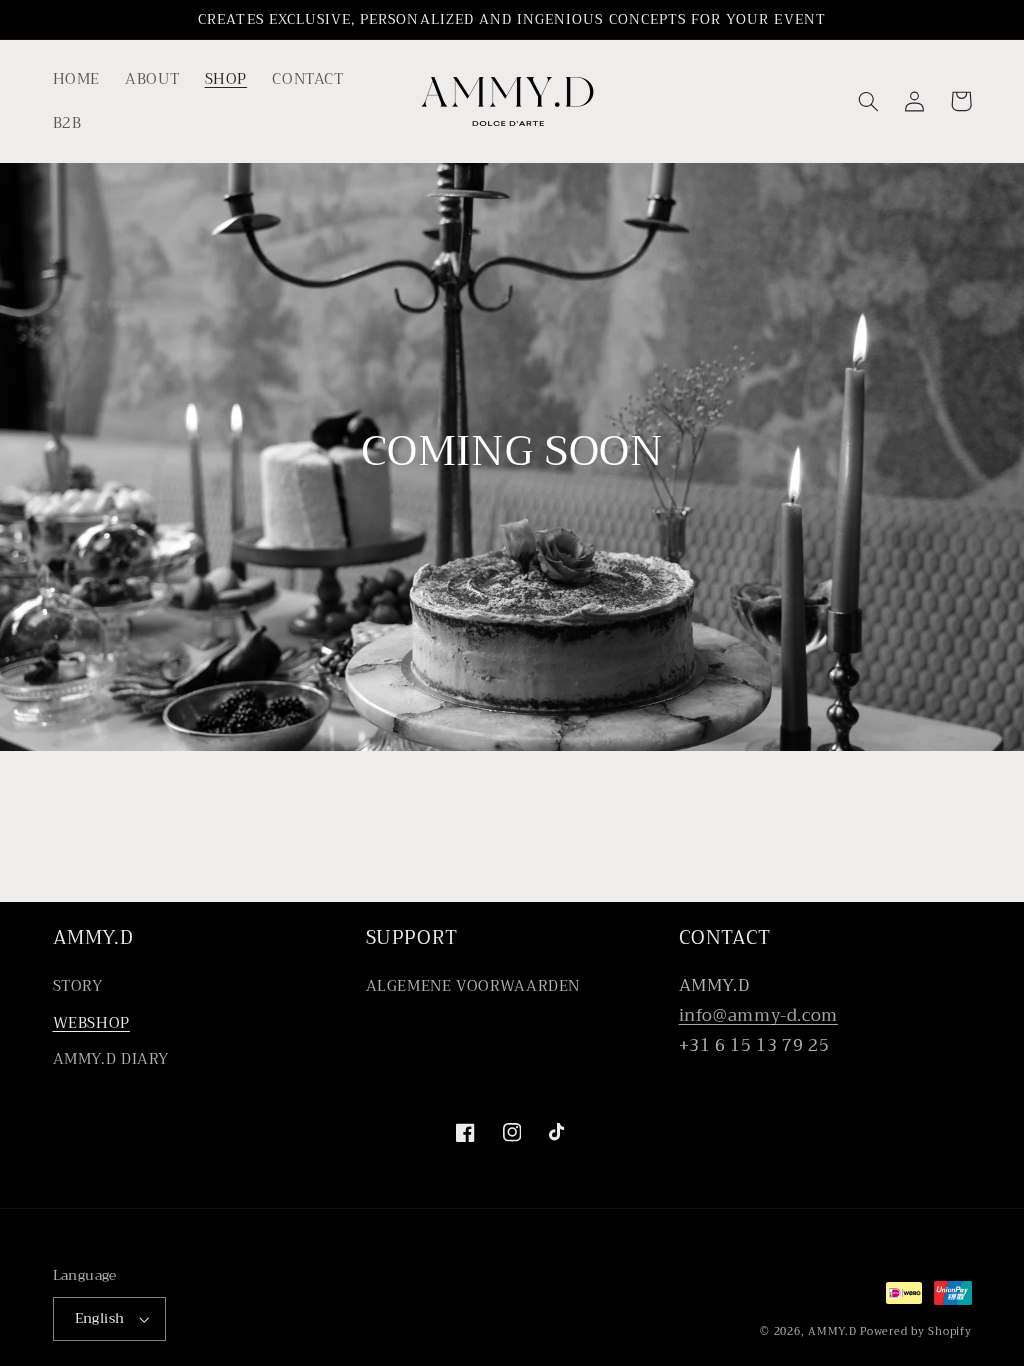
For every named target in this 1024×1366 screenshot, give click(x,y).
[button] (869, 101)
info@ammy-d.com (758, 1015)
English (100, 1318)
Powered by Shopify (915, 1331)
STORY (78, 986)
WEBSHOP (91, 1023)
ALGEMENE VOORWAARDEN (473, 986)
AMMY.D (832, 1331)
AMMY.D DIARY (111, 1059)
